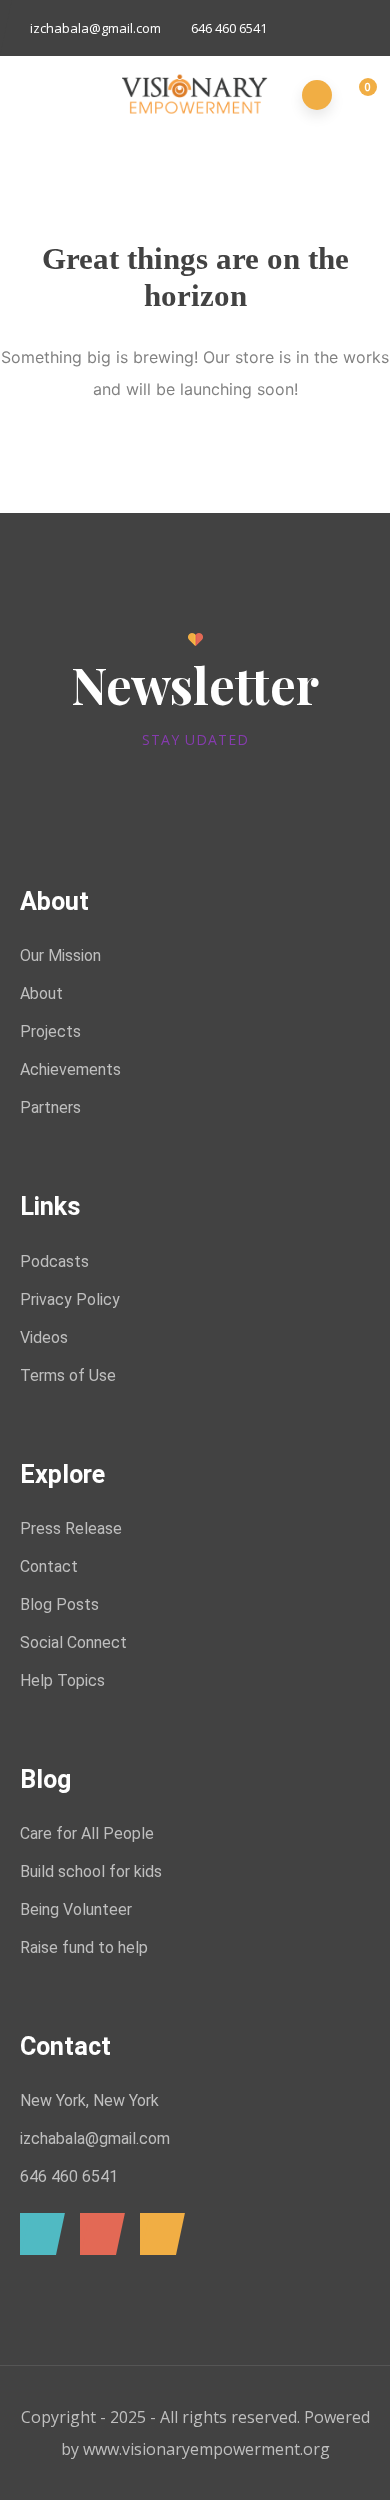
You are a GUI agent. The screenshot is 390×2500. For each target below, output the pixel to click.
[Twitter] (97, 2234)
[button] (356, 96)
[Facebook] (37, 2234)
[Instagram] (157, 2234)
